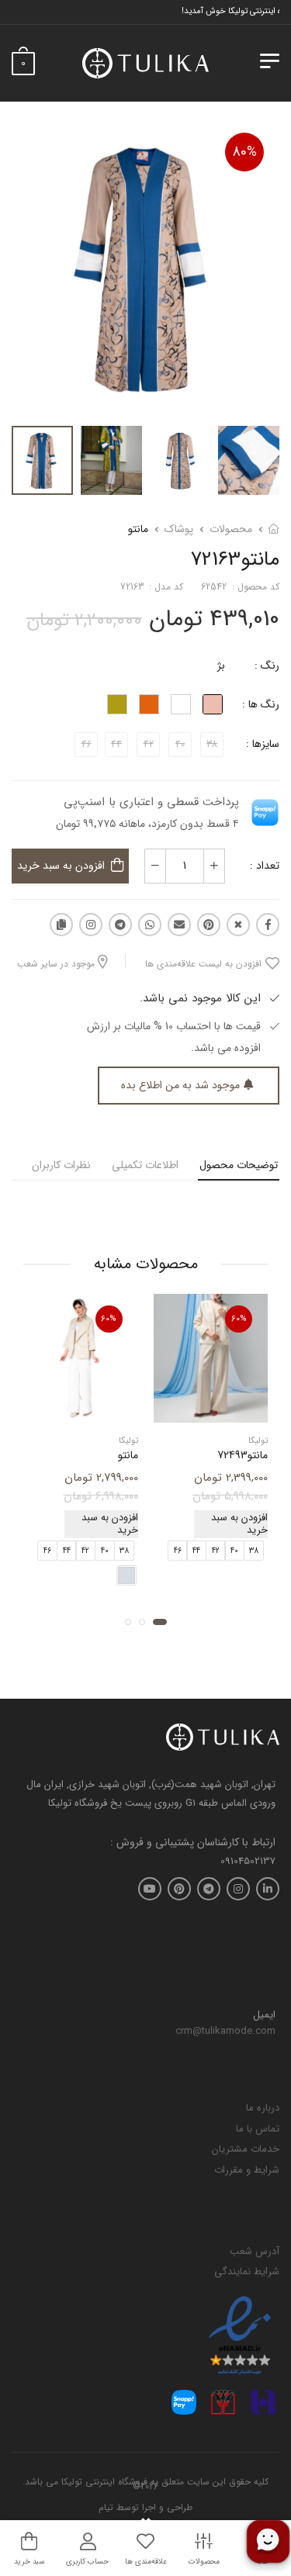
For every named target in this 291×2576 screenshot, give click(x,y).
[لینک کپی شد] (61, 925)
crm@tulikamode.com (225, 2031)
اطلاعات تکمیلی (145, 1165)
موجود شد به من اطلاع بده (180, 1085)
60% (239, 1319)
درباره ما (263, 2108)
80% (244, 152)
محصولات (231, 529)
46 (178, 1551)
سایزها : (263, 744)
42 (216, 1551)
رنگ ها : (261, 704)
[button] (160, 1622)
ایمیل (264, 2015)
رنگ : (267, 666)
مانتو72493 (242, 1456)
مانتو (138, 529)
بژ (221, 666)
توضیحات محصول (239, 1165)
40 (234, 1551)
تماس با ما (258, 2129)
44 (196, 1551)
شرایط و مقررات (247, 2170)
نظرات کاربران (61, 1165)
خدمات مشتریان (246, 2149)
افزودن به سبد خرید (61, 866)
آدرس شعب (255, 2251)
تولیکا (258, 1442)
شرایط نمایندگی (247, 2272)
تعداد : (265, 866)
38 (254, 1551)
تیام (106, 2507)
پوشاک (179, 529)
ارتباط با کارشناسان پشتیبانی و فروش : (193, 1843)
